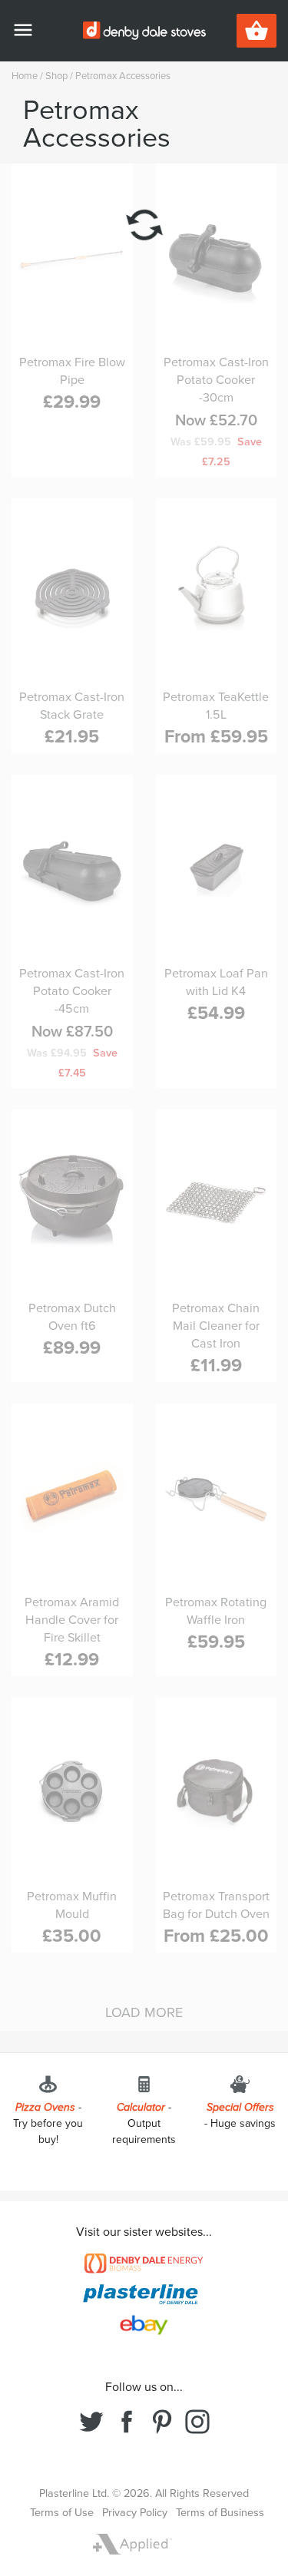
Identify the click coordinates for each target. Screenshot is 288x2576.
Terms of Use (62, 2513)
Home (25, 76)
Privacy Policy (135, 2513)
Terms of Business (220, 2513)
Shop (56, 76)
